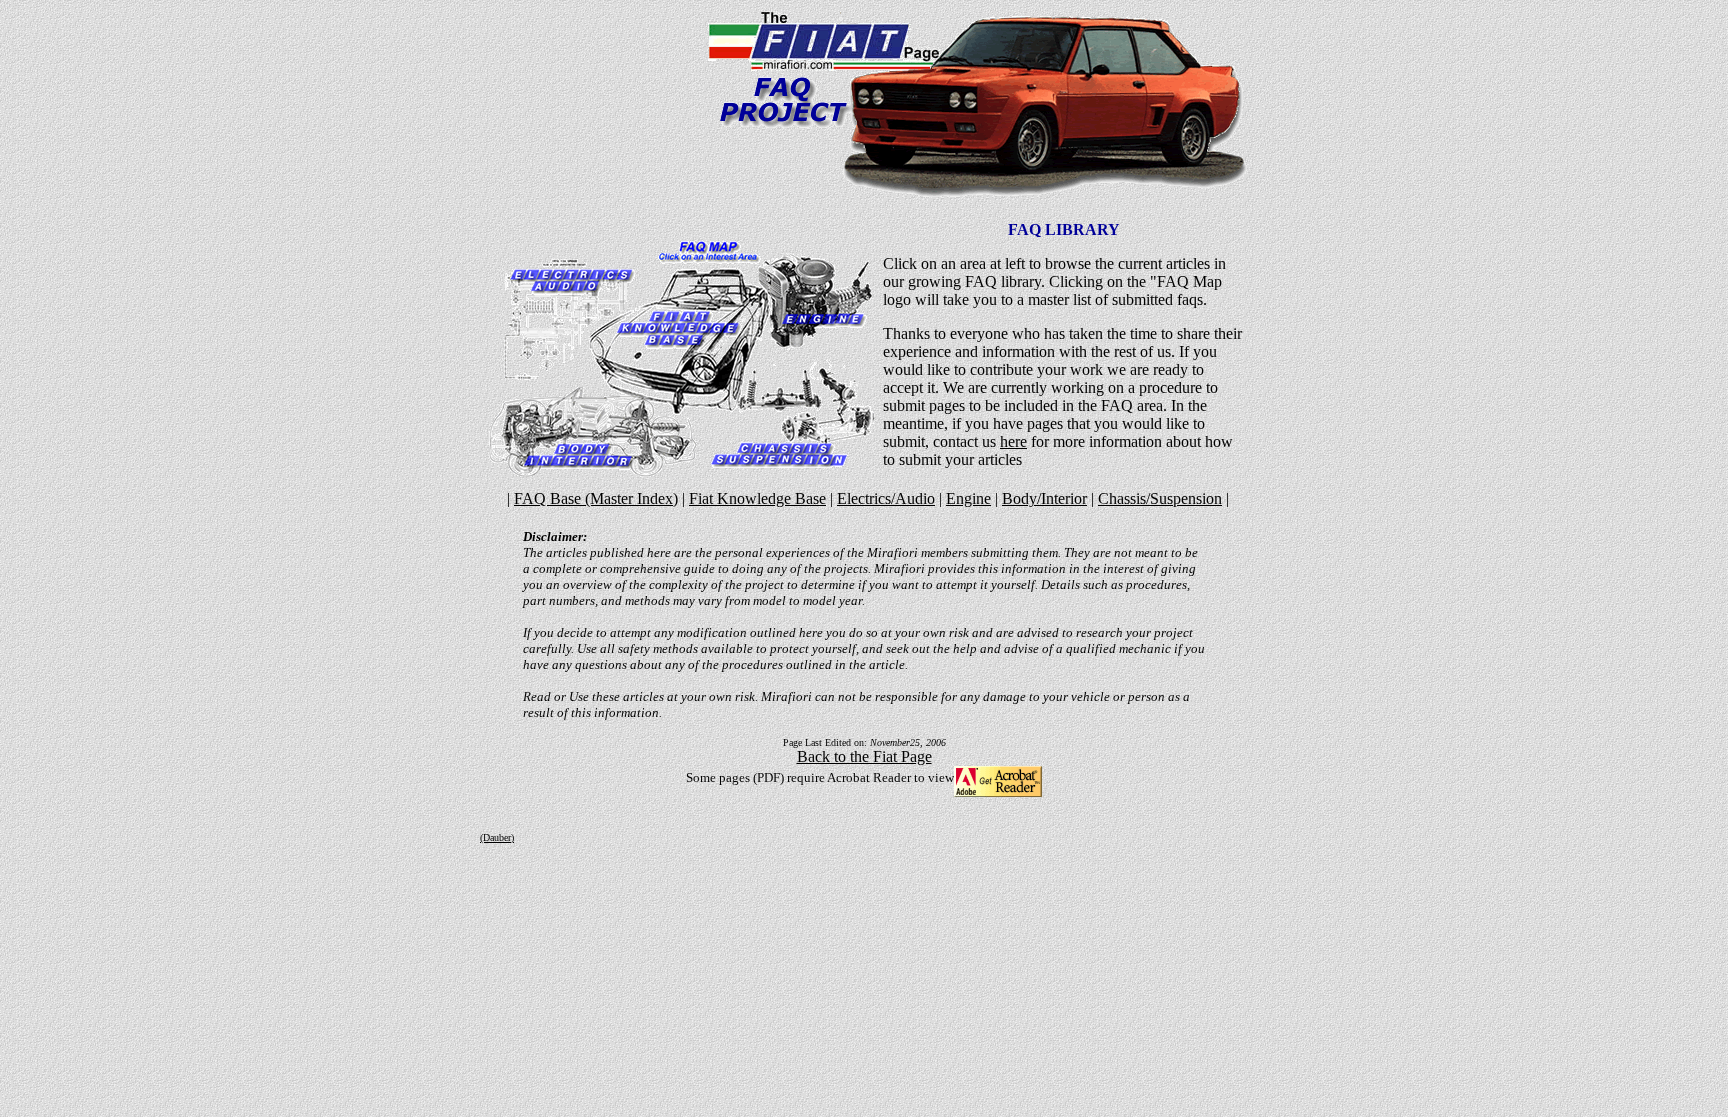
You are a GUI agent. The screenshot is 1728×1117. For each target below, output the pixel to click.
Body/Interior (1044, 498)
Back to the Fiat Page (864, 756)
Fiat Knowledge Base (757, 498)
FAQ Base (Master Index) (596, 498)
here (1013, 441)
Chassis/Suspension (1160, 498)
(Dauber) (497, 837)
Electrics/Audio (886, 498)
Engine (968, 498)
